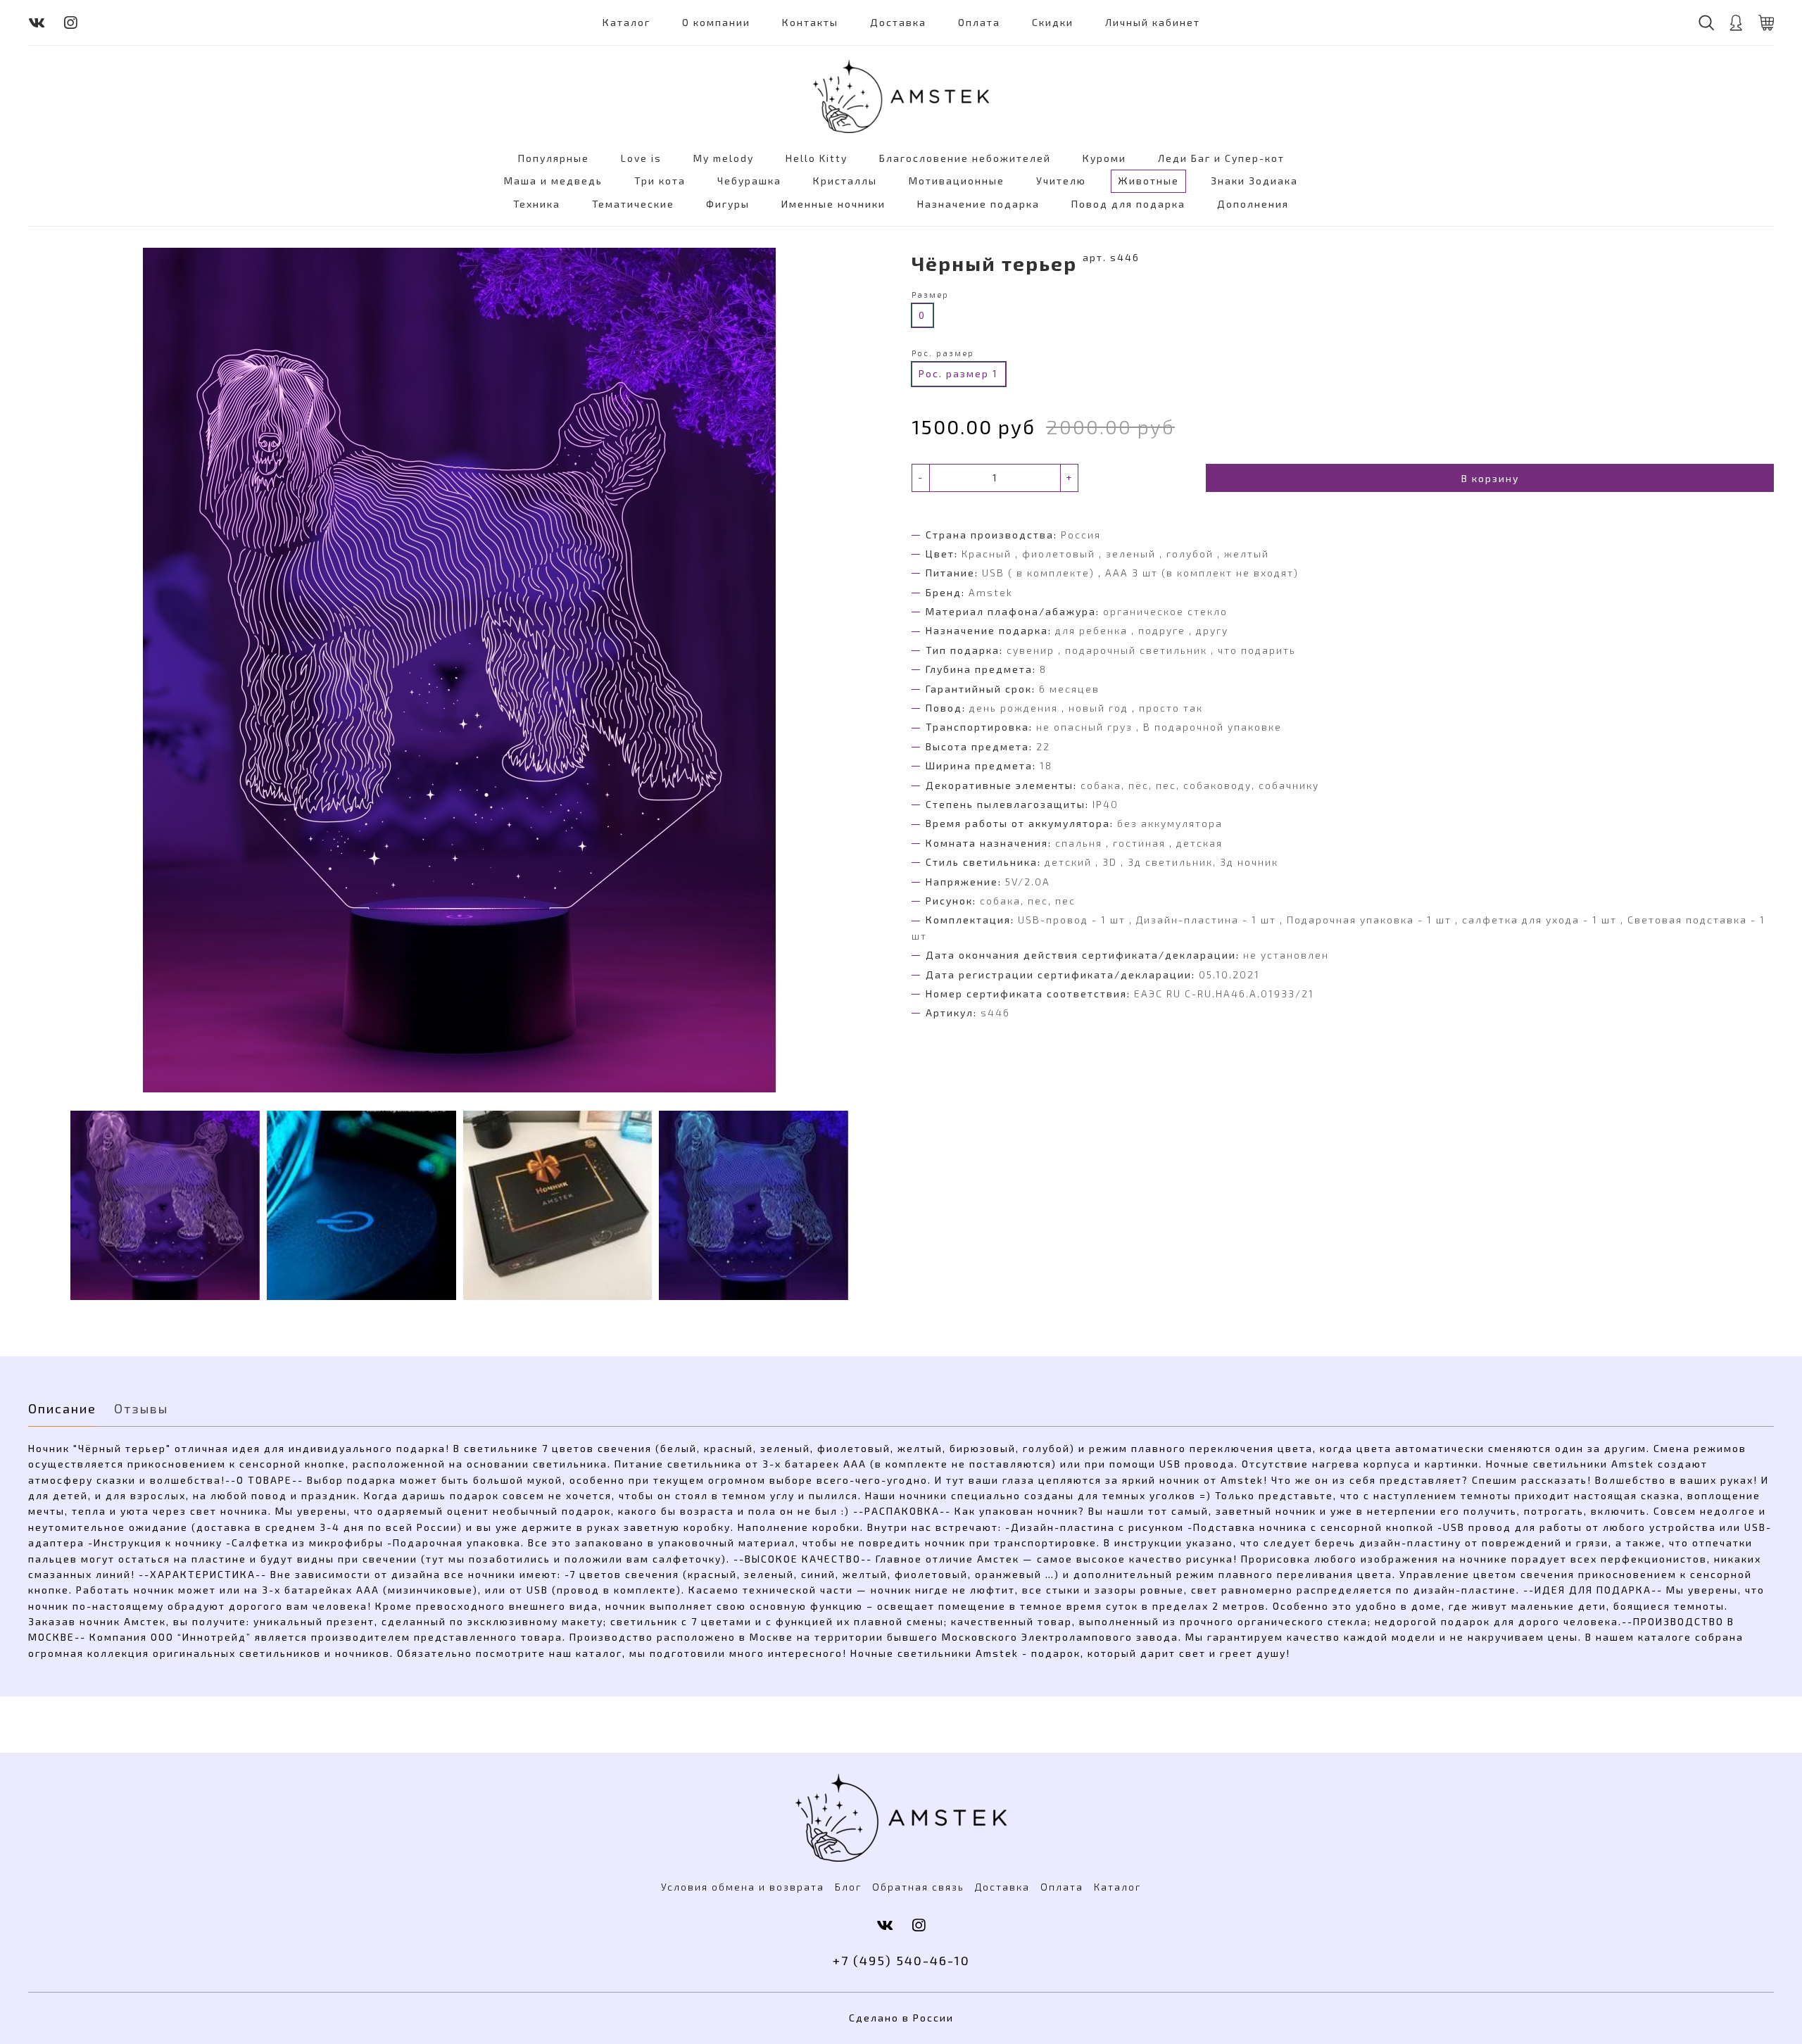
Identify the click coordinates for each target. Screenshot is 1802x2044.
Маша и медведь (553, 181)
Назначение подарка (978, 204)
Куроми (1104, 158)
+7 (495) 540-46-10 (901, 1960)
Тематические (633, 204)
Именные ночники (833, 204)
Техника (537, 204)
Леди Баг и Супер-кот (1221, 158)
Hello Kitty (817, 158)
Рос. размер (943, 353)
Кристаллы (845, 181)
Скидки (1053, 22)
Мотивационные (957, 181)
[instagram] (71, 22)
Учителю (1061, 181)
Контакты (810, 22)
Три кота (660, 181)
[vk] (37, 22)
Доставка (898, 22)
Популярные (554, 158)
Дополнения (1253, 204)
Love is (641, 158)
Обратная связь (918, 1887)
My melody (724, 158)
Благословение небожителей (965, 158)
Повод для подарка (1128, 204)
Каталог (626, 22)
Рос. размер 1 (958, 373)
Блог (848, 1887)
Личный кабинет (1153, 22)
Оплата (979, 22)
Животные (1148, 181)
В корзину (1490, 478)
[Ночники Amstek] (901, 96)
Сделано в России (901, 2018)
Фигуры (728, 204)
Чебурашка (749, 181)
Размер (930, 295)
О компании (716, 22)
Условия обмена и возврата (743, 1887)
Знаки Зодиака (1254, 181)
